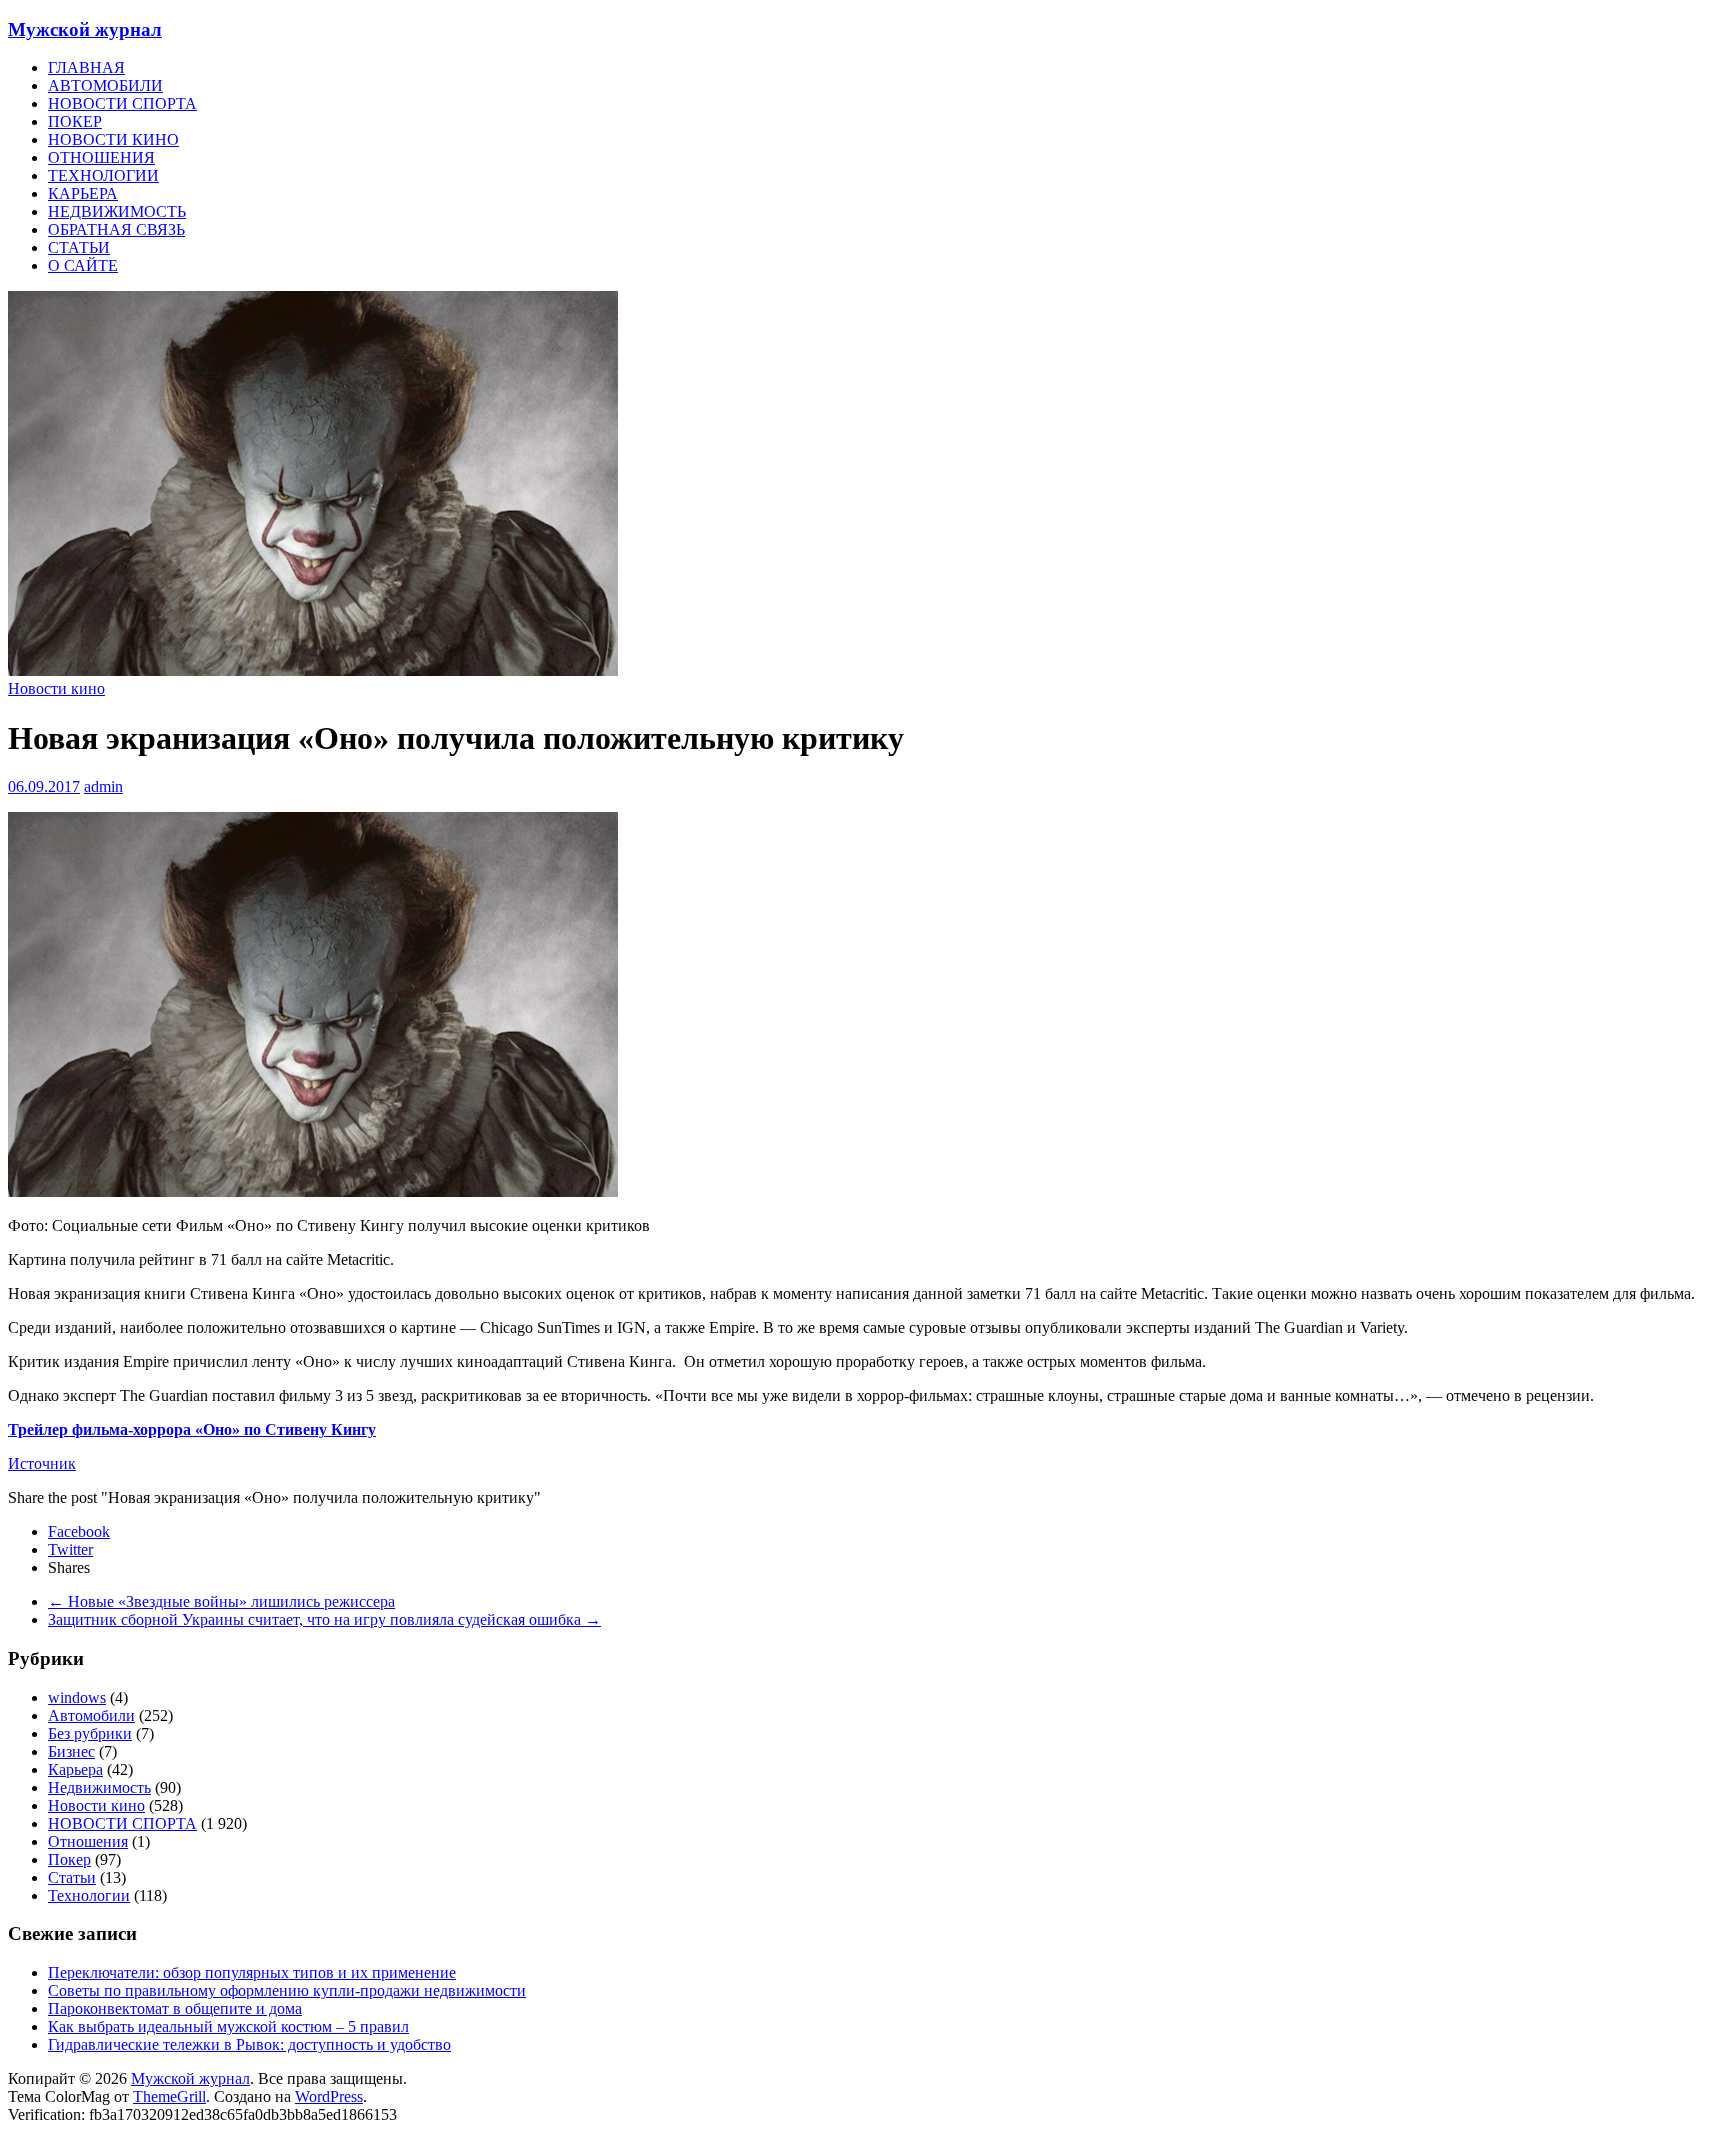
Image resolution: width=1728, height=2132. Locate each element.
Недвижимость (99, 1787)
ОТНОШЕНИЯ (101, 157)
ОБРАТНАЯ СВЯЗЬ (116, 229)
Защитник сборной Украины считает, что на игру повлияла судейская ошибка (324, 1619)
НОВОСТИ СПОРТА (122, 103)
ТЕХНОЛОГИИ (103, 175)
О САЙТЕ (83, 265)
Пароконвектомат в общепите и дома (175, 2008)
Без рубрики (90, 1733)
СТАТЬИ (79, 247)
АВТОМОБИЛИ (105, 85)
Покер (69, 1859)
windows (77, 1697)
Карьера (75, 1769)
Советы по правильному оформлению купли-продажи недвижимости (287, 1990)
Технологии (89, 1895)
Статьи (72, 1877)
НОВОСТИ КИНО (113, 139)
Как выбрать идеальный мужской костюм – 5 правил (228, 2026)
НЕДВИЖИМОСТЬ (117, 211)
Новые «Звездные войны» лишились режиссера (221, 1601)
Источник (42, 1463)
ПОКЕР (75, 121)
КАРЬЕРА (83, 193)
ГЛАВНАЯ (86, 67)
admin (103, 786)
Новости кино (56, 688)
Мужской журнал (85, 29)
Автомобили (91, 1715)
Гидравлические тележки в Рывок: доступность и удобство (249, 2044)
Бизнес (71, 1751)
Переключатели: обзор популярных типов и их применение (252, 1972)
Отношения (88, 1841)
